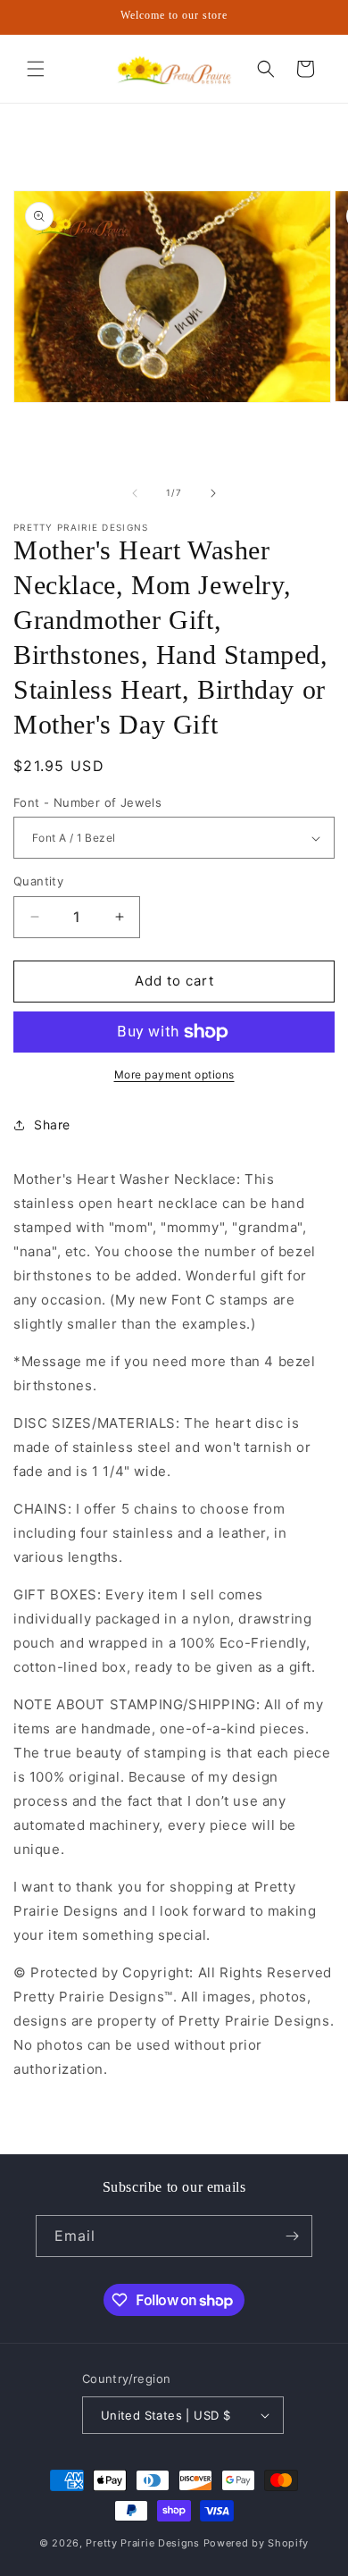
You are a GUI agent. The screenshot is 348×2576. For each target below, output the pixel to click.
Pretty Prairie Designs (142, 2543)
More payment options (174, 1074)
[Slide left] (135, 493)
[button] (36, 69)
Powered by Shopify (257, 2543)
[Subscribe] (292, 2236)
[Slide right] (213, 493)
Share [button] (52, 1124)
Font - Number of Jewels (87, 802)
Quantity (38, 881)
